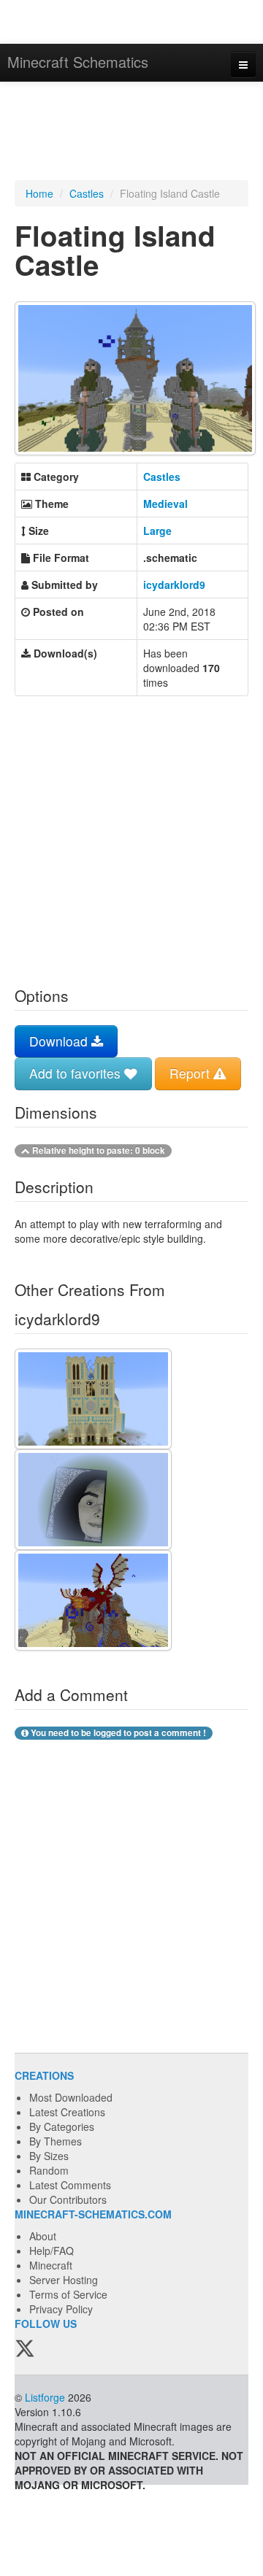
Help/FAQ (52, 2251)
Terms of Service (68, 2294)
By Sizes (49, 2156)
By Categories (62, 2126)
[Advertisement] (131, 133)
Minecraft (51, 2265)
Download (60, 1041)
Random (49, 2170)
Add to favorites (77, 1073)
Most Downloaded (71, 2097)
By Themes (56, 2141)
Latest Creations (67, 2112)
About (43, 2236)
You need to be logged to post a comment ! (117, 1733)
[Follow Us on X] (25, 2349)
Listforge (45, 2397)
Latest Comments (70, 2185)
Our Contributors (68, 2199)
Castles (87, 193)
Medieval (165, 504)
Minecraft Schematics (78, 62)
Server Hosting (64, 2280)
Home (39, 193)
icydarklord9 (174, 585)
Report (191, 1073)
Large (157, 531)
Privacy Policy (61, 2309)
